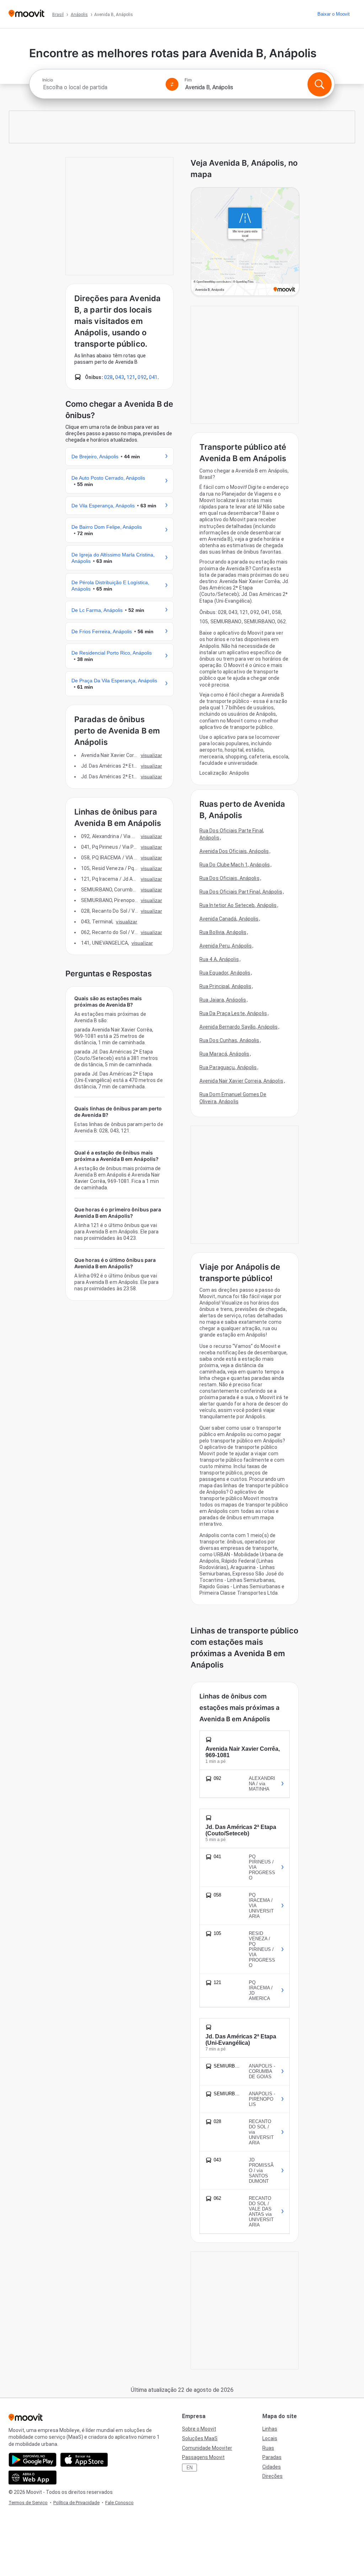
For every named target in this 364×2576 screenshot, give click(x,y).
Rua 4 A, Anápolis (219, 959)
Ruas (268, 2448)
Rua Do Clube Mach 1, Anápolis (235, 865)
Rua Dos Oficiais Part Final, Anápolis (241, 892)
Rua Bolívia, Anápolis (223, 932)
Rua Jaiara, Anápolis (223, 1000)
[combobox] (101, 87)
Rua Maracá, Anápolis (224, 1054)
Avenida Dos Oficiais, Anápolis (234, 851)
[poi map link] (245, 242)
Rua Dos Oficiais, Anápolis (229, 878)
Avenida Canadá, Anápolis (229, 919)
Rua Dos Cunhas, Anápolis (229, 1040)
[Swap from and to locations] (172, 84)
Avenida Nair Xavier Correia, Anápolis (241, 1081)
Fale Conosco (119, 2503)
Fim (188, 80)
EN (190, 2468)
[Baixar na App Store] (84, 2460)
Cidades (272, 2467)
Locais (270, 2438)
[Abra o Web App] (33, 2478)
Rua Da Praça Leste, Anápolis (233, 1013)
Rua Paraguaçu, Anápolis (228, 1067)
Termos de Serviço (28, 2503)
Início (48, 80)
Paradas (272, 2457)
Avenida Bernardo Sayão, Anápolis (239, 1027)
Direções (272, 2476)
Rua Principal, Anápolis (225, 986)
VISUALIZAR (151, 755)
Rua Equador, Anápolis (225, 973)
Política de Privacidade (76, 2503)
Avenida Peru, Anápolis (226, 946)
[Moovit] (26, 14)
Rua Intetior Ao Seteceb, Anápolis (238, 905)
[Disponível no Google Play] (33, 2460)
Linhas (270, 2429)
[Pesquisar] (320, 84)
